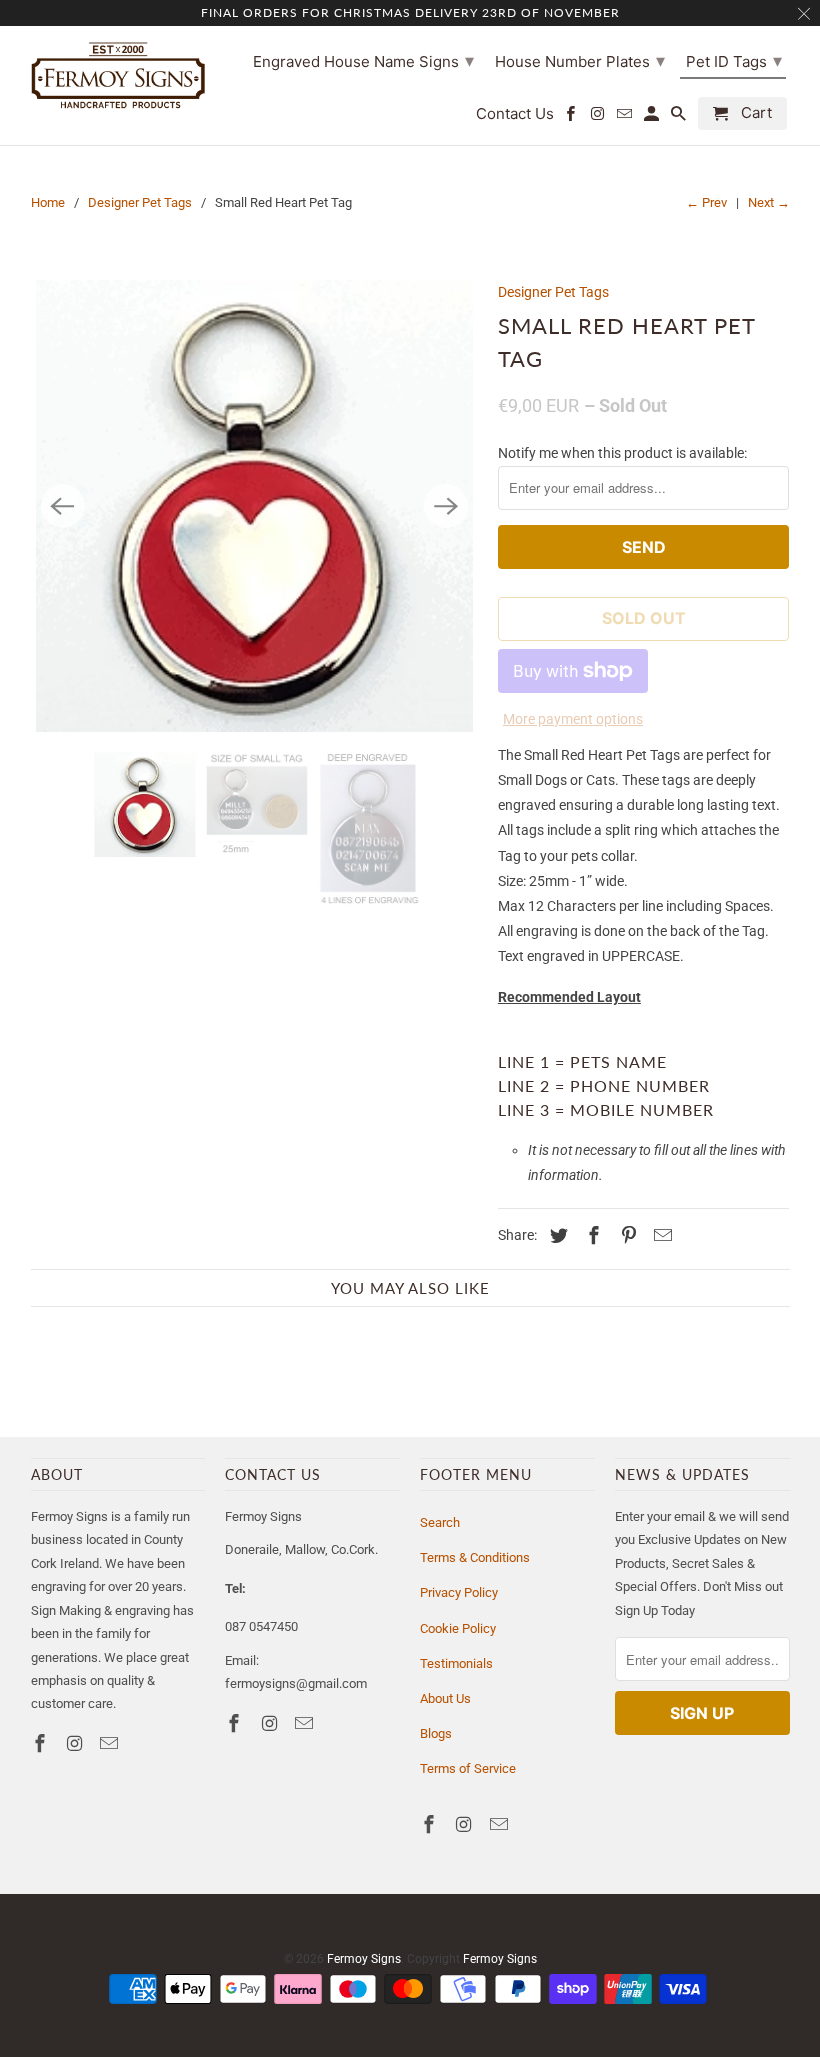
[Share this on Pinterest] (625, 1235)
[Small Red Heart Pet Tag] (254, 506)
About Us (445, 1698)
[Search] (680, 117)
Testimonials (456, 1663)
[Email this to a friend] (660, 1235)
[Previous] (63, 506)
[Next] (446, 506)
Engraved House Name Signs (363, 60)
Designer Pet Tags (140, 202)
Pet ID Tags (734, 60)
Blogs (436, 1733)
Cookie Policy (458, 1628)
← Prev (706, 202)
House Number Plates (580, 60)
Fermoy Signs (364, 1959)
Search (440, 1522)
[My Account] (653, 117)
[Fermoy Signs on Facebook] (42, 1743)
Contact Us (515, 114)
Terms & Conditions (475, 1557)
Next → (769, 202)
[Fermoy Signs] (118, 75)
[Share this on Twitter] (556, 1235)
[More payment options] (573, 667)
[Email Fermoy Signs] (111, 1743)
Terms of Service (468, 1768)
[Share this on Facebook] (591, 1235)
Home (48, 202)
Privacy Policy (459, 1592)
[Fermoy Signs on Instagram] (76, 1743)
